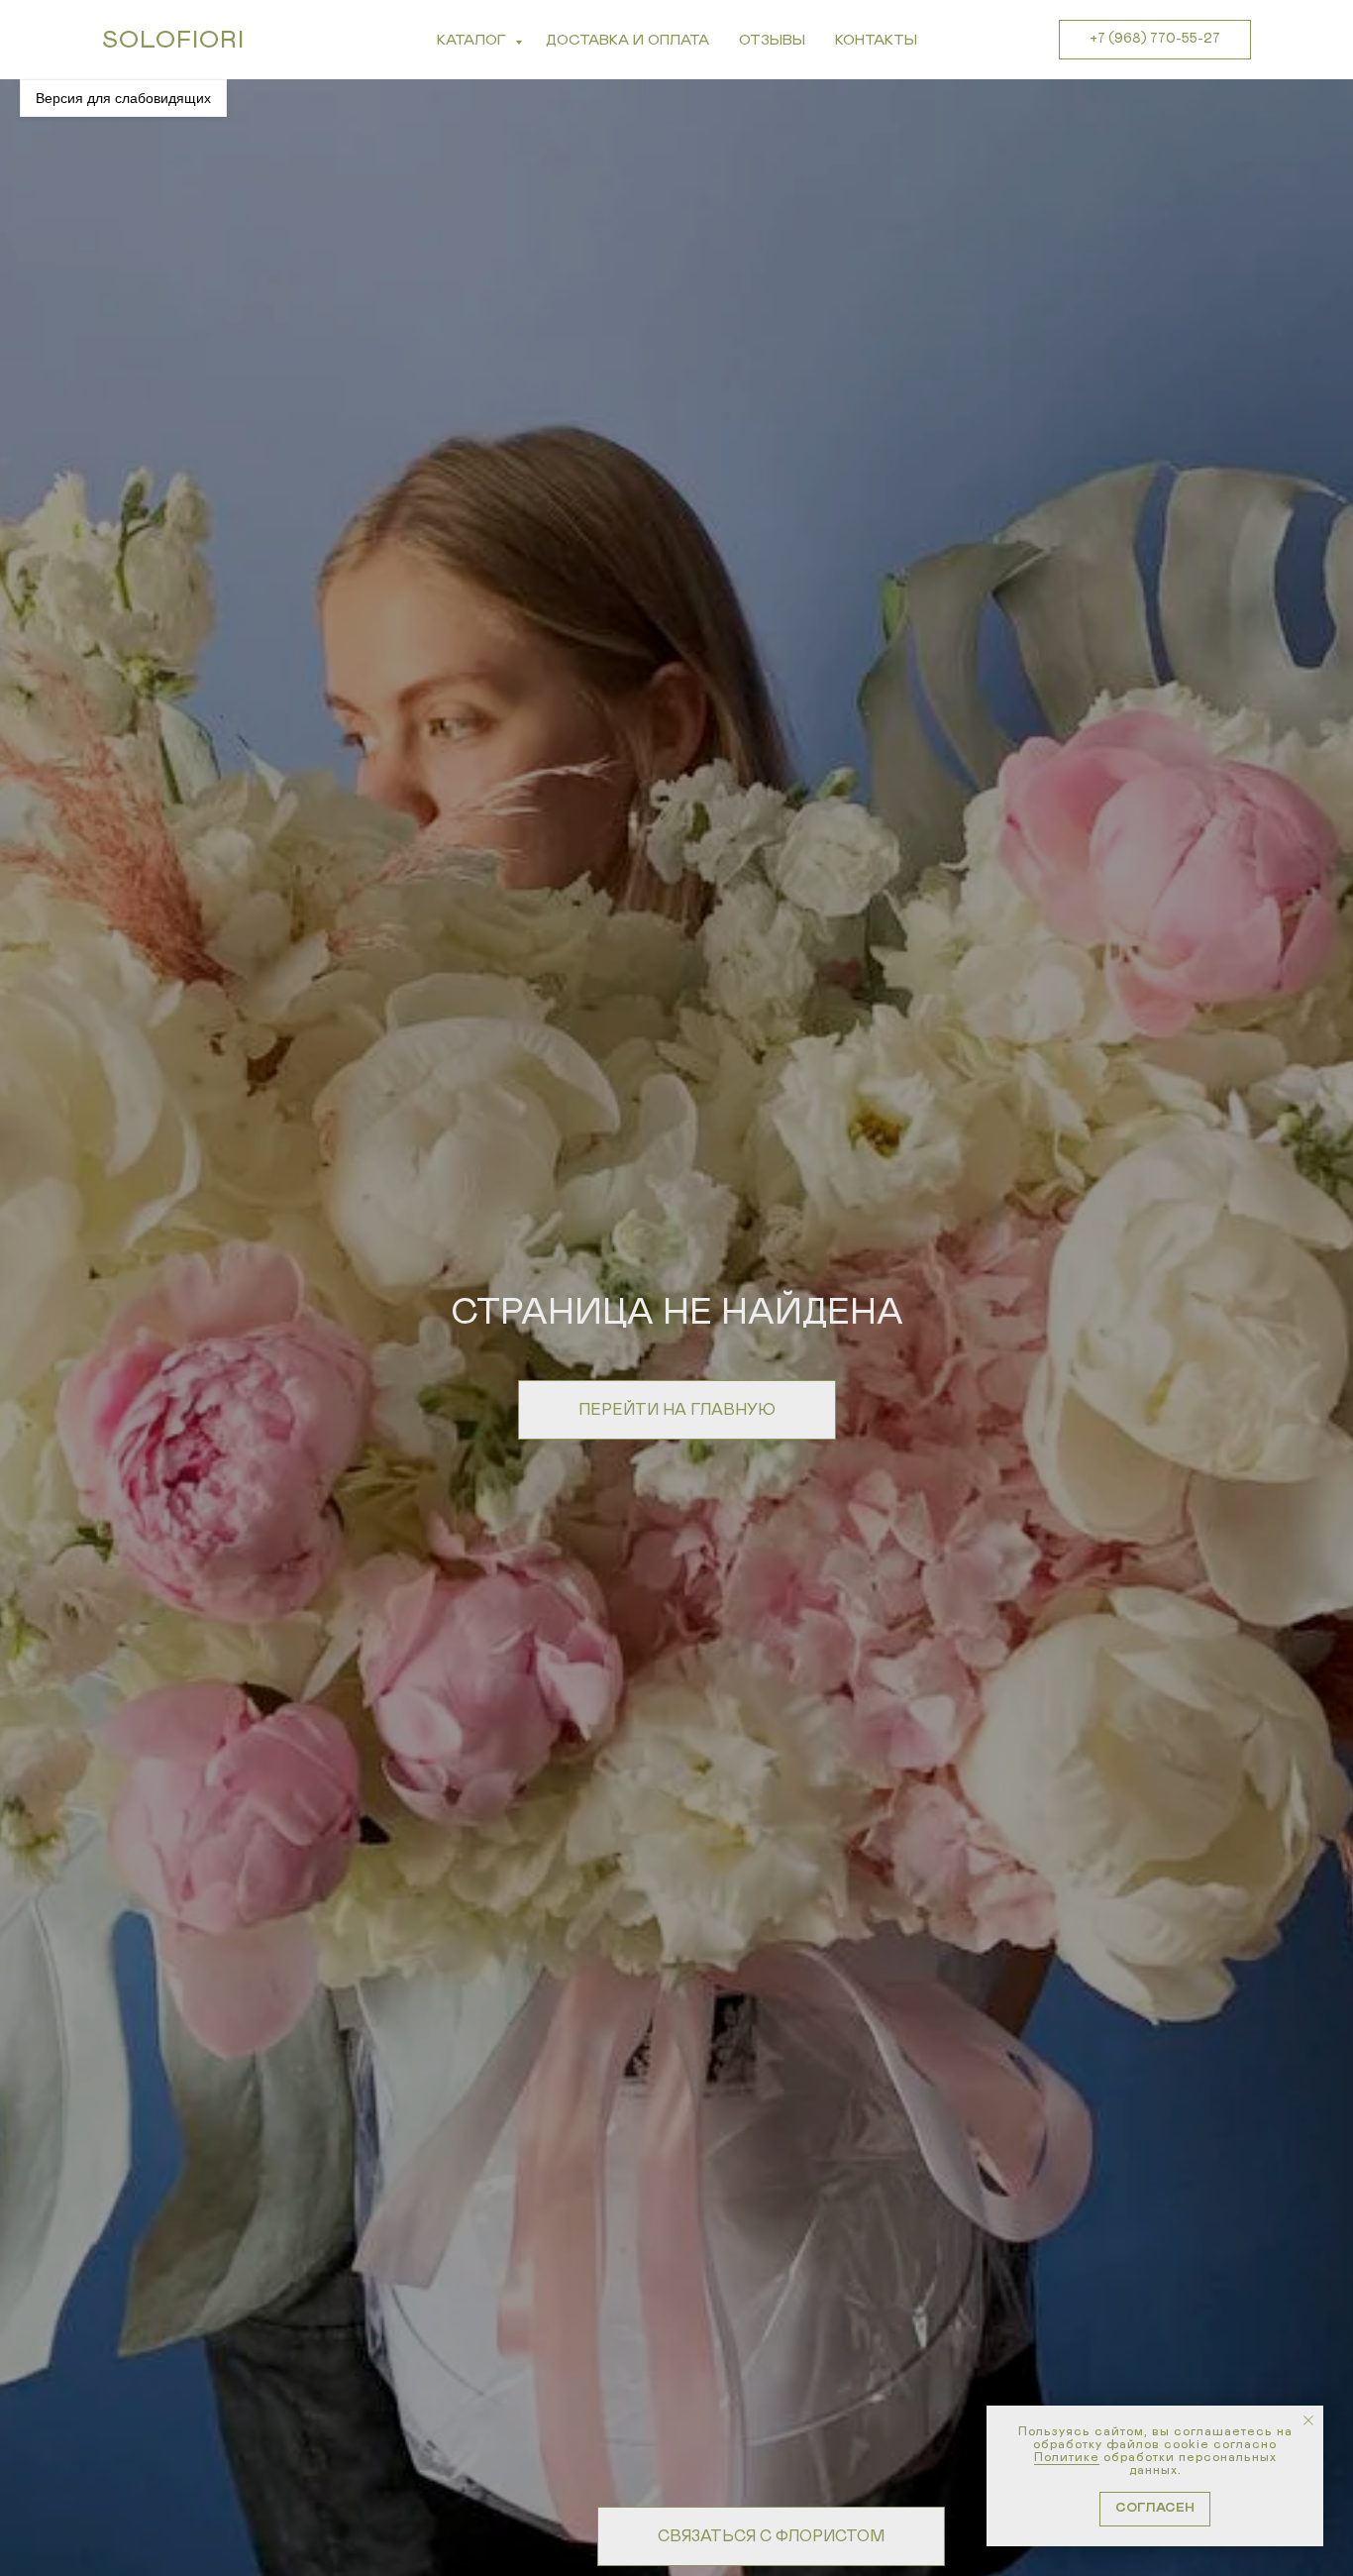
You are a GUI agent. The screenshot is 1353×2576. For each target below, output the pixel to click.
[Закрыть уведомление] (1308, 2420)
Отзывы (772, 40)
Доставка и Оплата (627, 40)
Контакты (876, 40)
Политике (1067, 2458)
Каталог (473, 40)
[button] (771, 2536)
